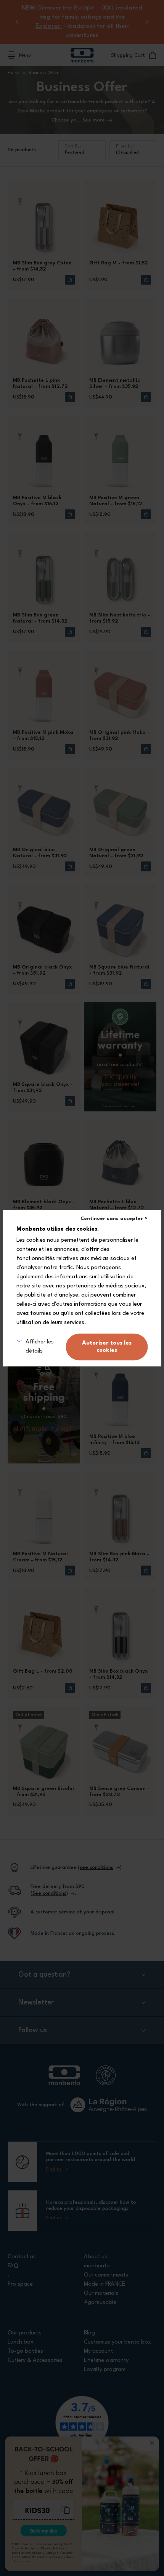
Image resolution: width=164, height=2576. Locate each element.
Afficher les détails (40, 1347)
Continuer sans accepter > (114, 1219)
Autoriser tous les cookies (107, 1347)
